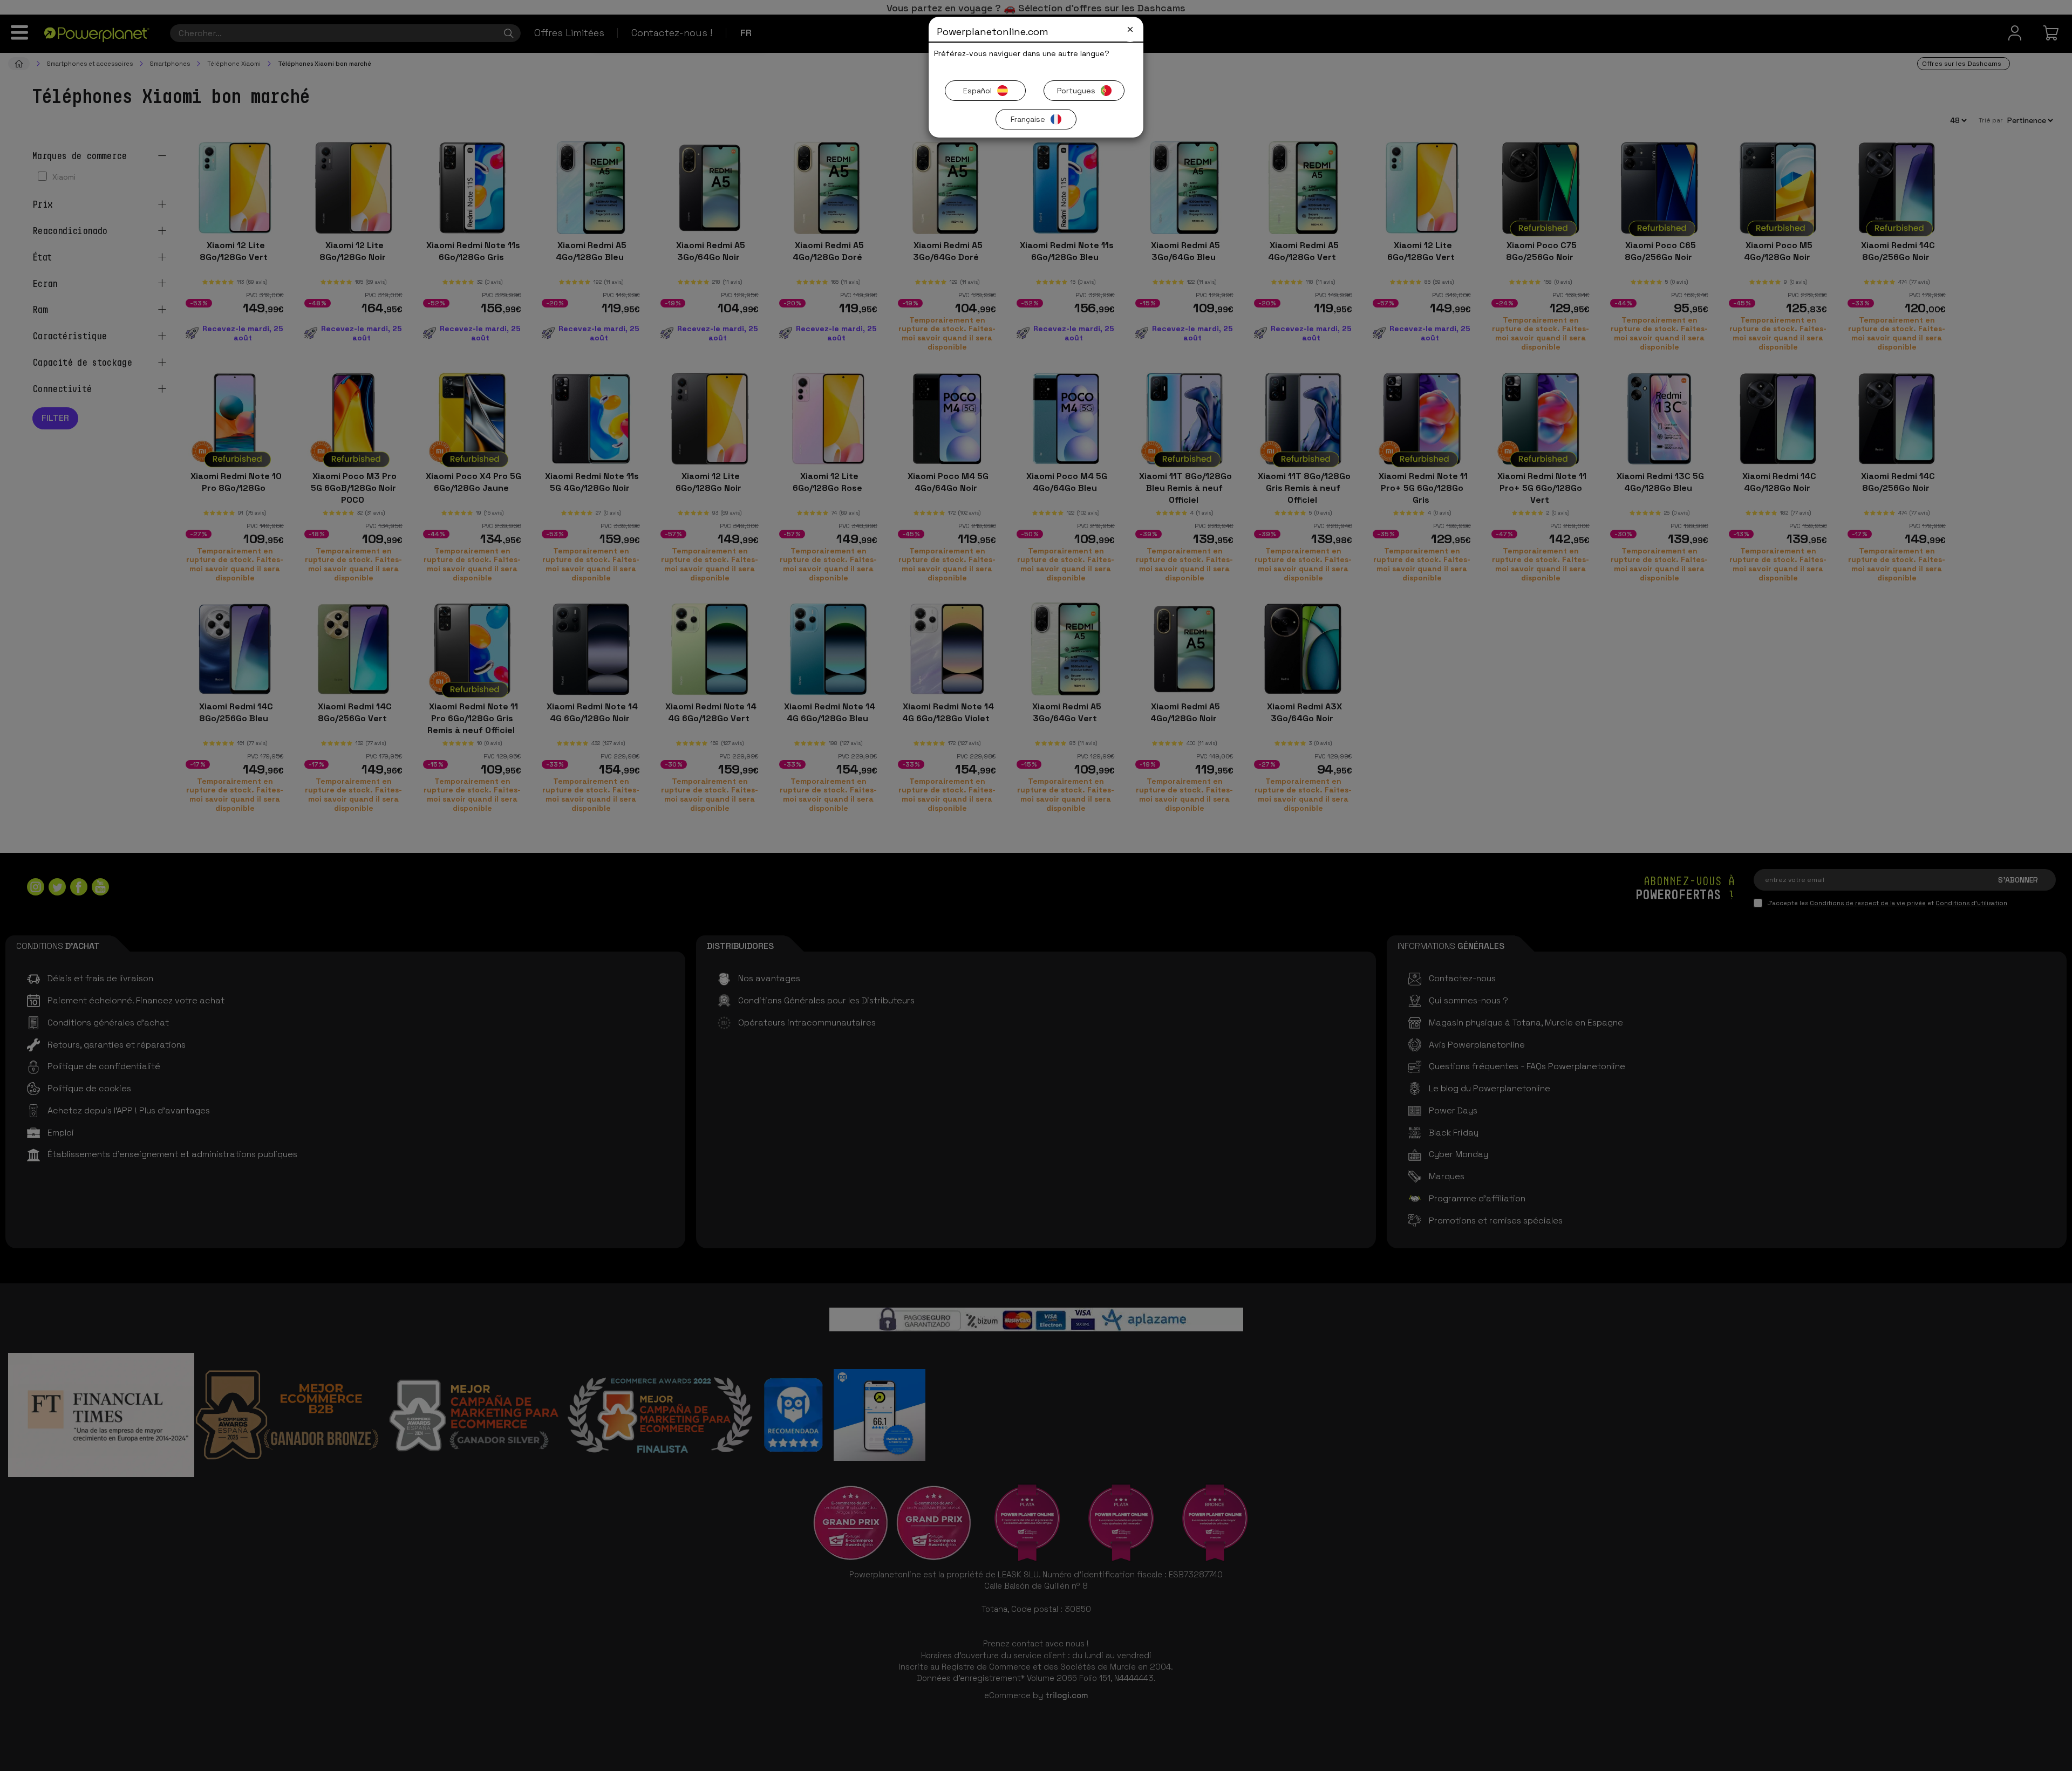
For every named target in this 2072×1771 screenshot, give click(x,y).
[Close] (1130, 29)
